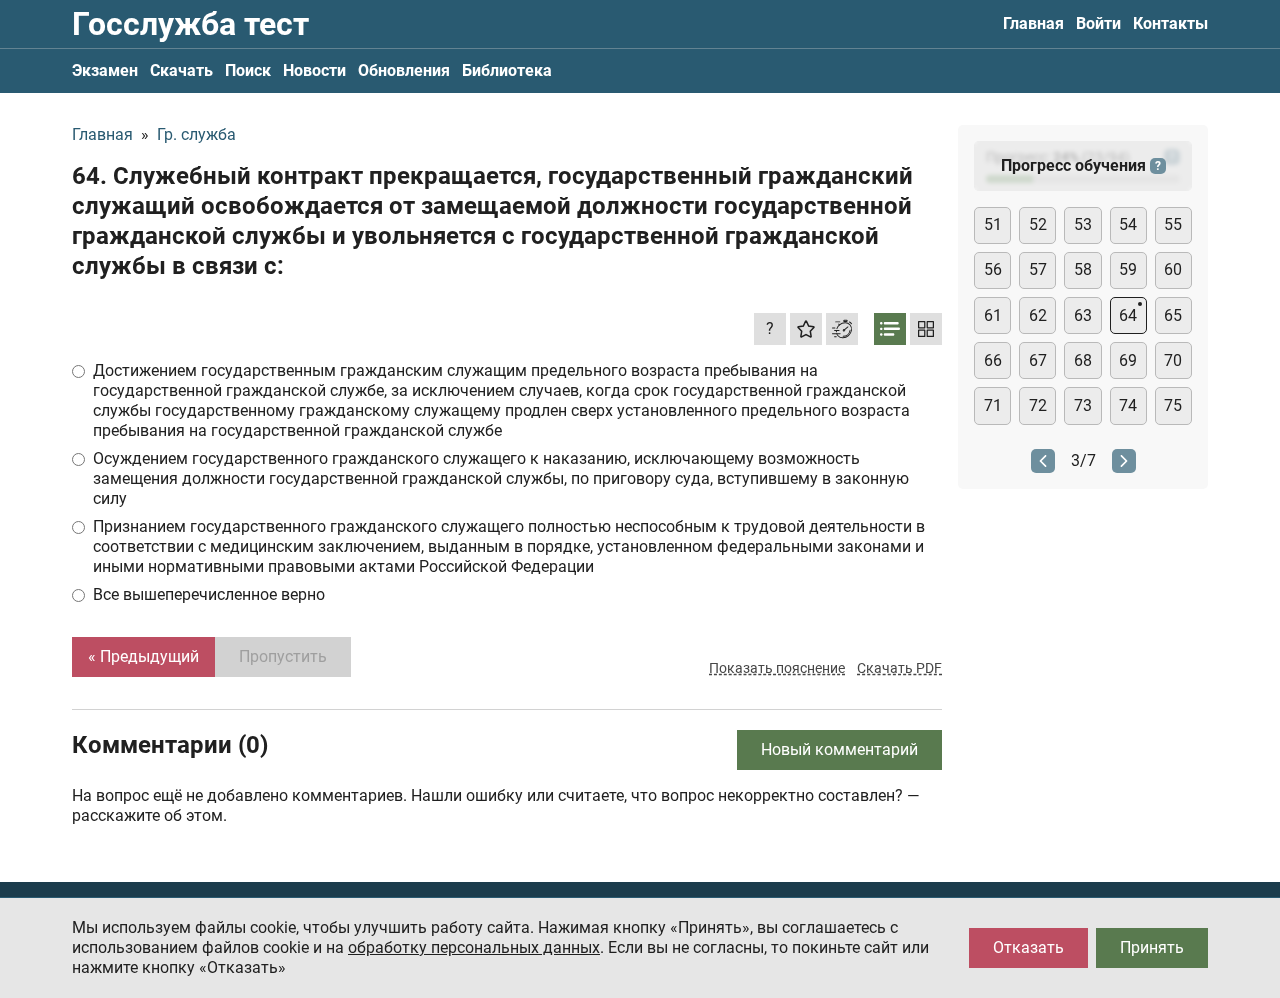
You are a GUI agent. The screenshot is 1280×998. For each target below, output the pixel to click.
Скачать (181, 70)
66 (993, 360)
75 (1173, 405)
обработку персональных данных (474, 947)
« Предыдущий (143, 656)
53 (1083, 224)
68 (1083, 360)
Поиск (248, 70)
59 (1128, 269)
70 (1173, 360)
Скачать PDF (899, 668)
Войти (1098, 23)
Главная (1033, 23)
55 (1173, 224)
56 (993, 269)
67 (1038, 360)
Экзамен (105, 70)
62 (1038, 315)
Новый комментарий (839, 749)
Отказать (1028, 947)
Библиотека (507, 70)
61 (993, 315)
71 (993, 405)
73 (1083, 405)
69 (1128, 360)
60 (1173, 269)
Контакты (1170, 23)
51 (993, 224)
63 (1083, 315)
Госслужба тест (190, 24)
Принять (1152, 947)
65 (1173, 315)
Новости (314, 70)
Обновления (404, 70)
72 (1038, 405)
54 (1128, 224)
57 (1038, 269)
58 (1083, 269)
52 (1038, 224)
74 (1128, 405)
